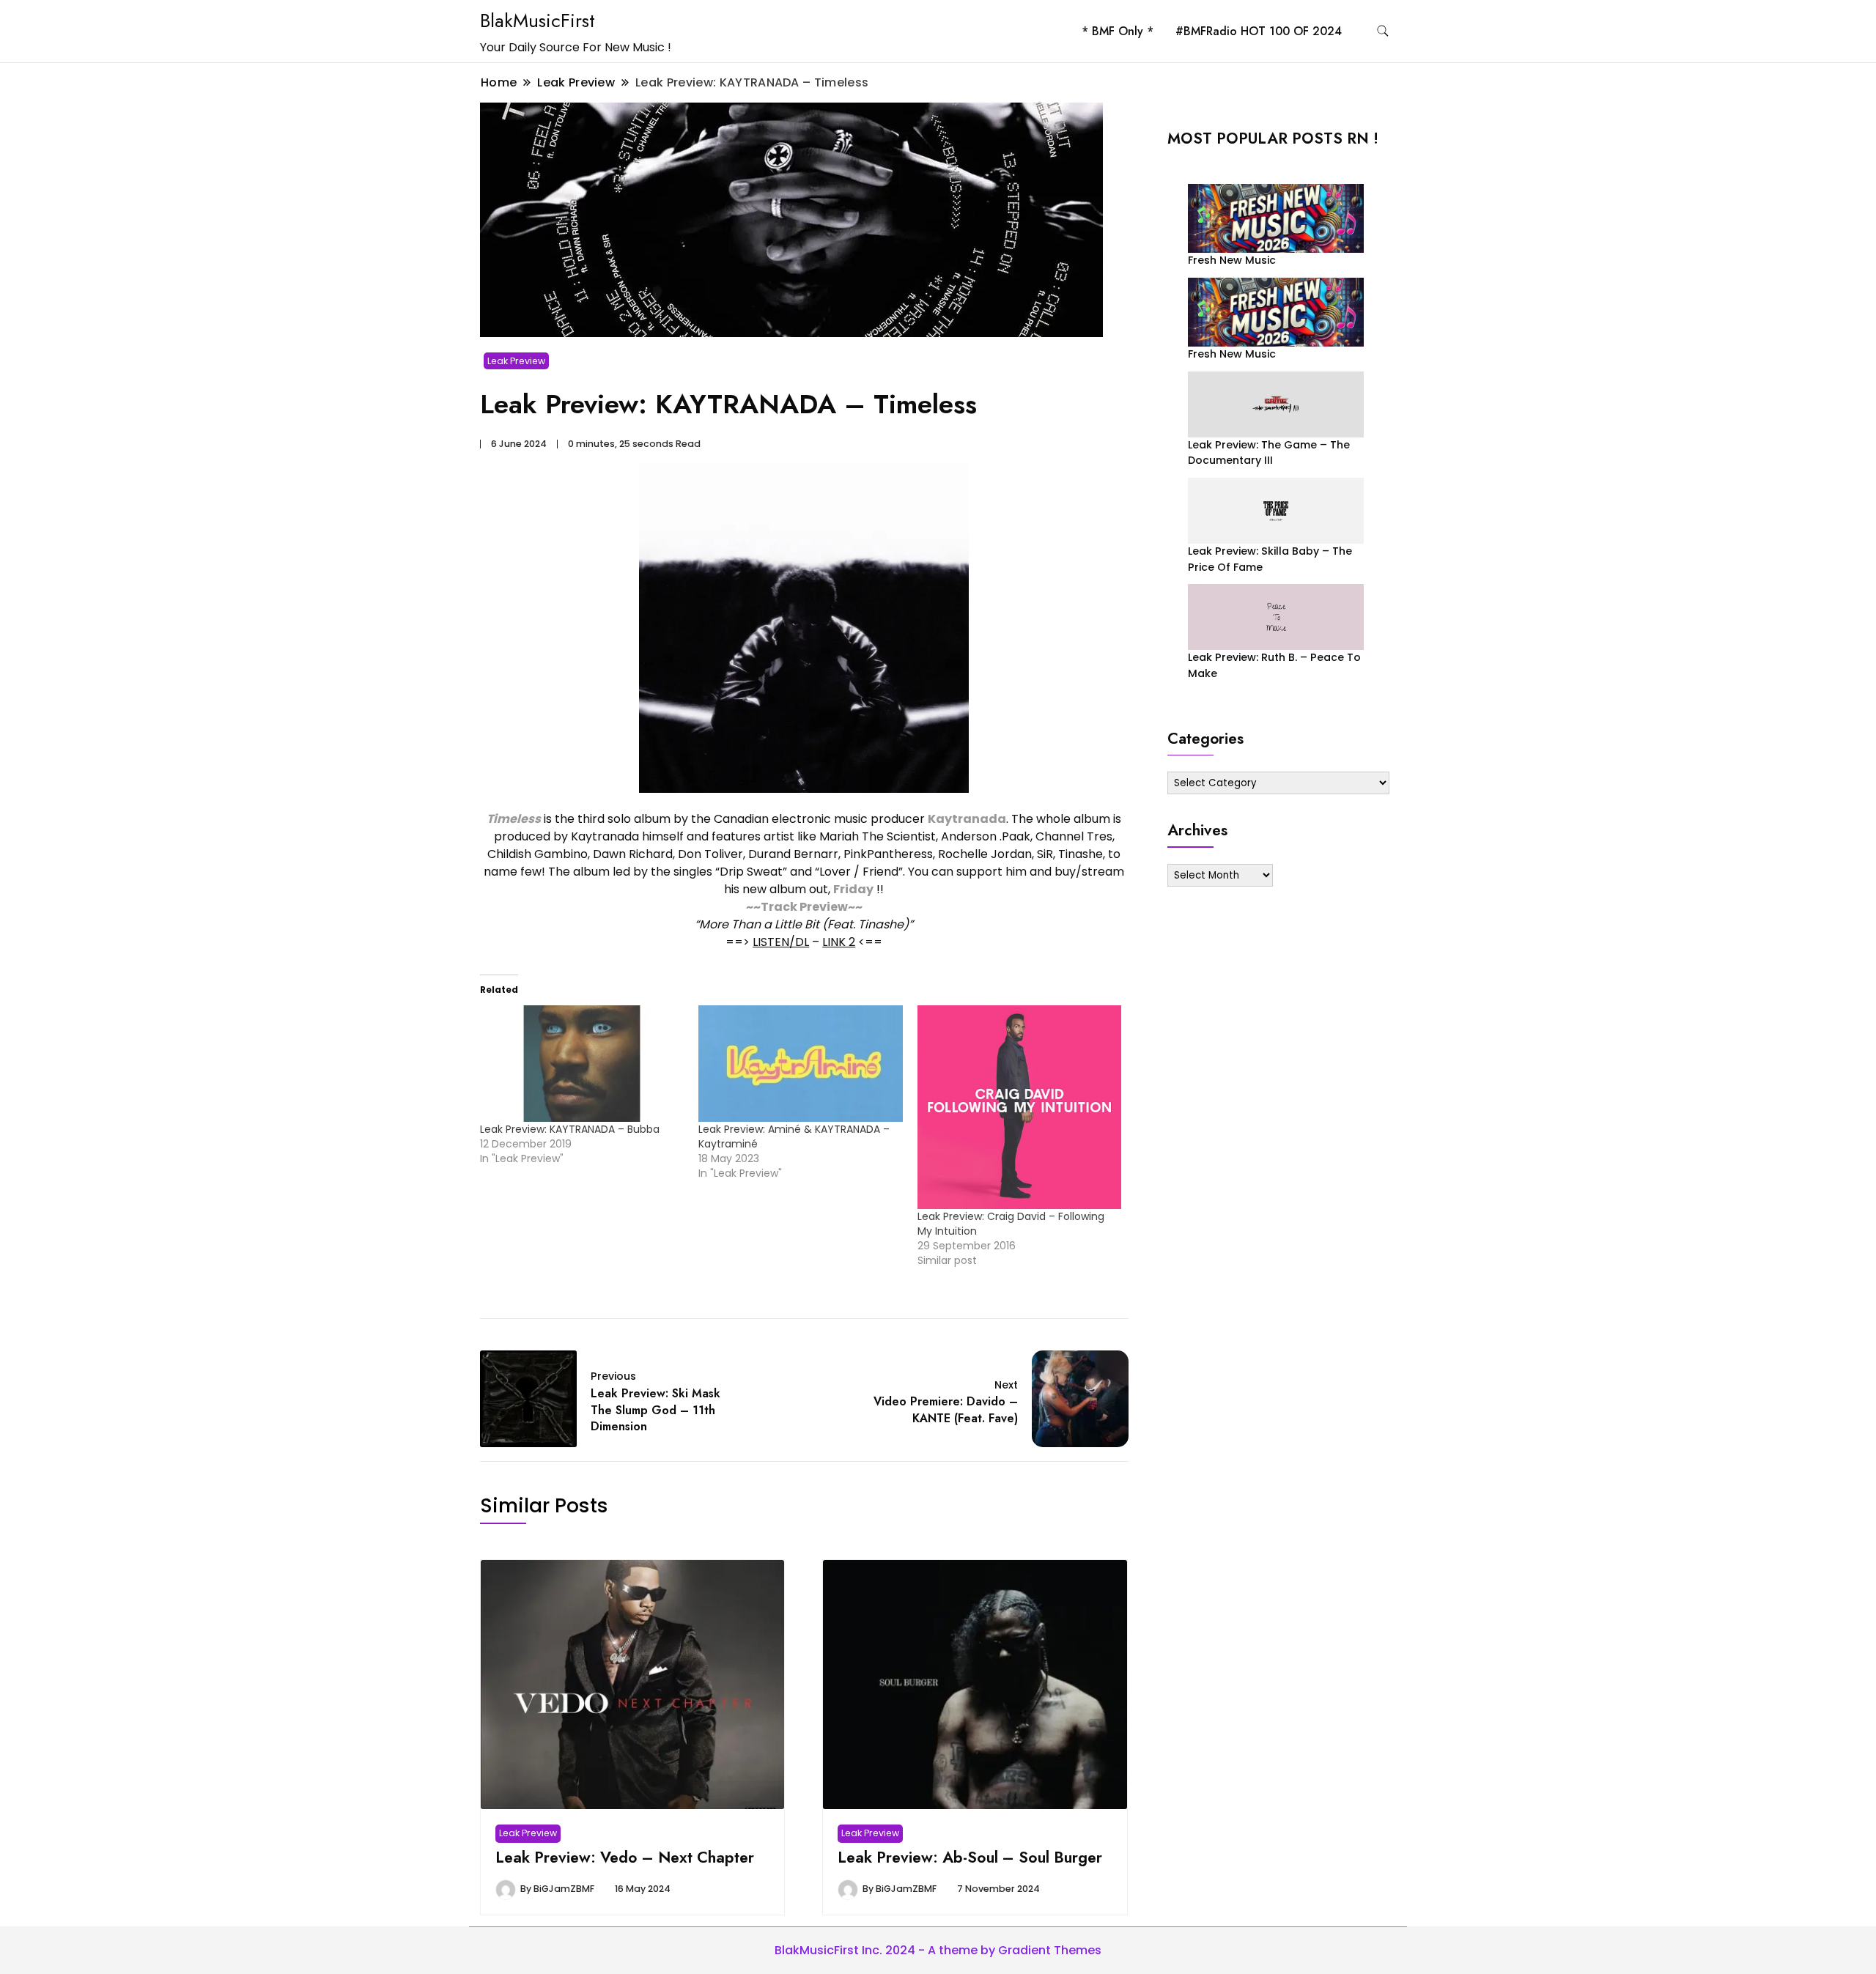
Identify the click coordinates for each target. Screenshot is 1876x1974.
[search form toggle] (1383, 31)
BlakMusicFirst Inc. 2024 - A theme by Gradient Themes (938, 1950)
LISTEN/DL (781, 942)
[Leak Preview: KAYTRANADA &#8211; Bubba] (582, 1064)
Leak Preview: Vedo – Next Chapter (625, 1857)
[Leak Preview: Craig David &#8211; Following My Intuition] (1019, 1107)
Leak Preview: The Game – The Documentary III (1269, 452)
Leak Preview (516, 361)
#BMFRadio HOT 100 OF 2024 (1259, 31)
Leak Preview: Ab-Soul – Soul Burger (970, 1857)
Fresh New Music (1232, 260)
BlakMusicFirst (538, 21)
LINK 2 (839, 942)
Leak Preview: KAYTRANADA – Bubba (570, 1129)
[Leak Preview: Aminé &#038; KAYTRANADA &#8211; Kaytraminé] (800, 1064)
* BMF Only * (1118, 31)
